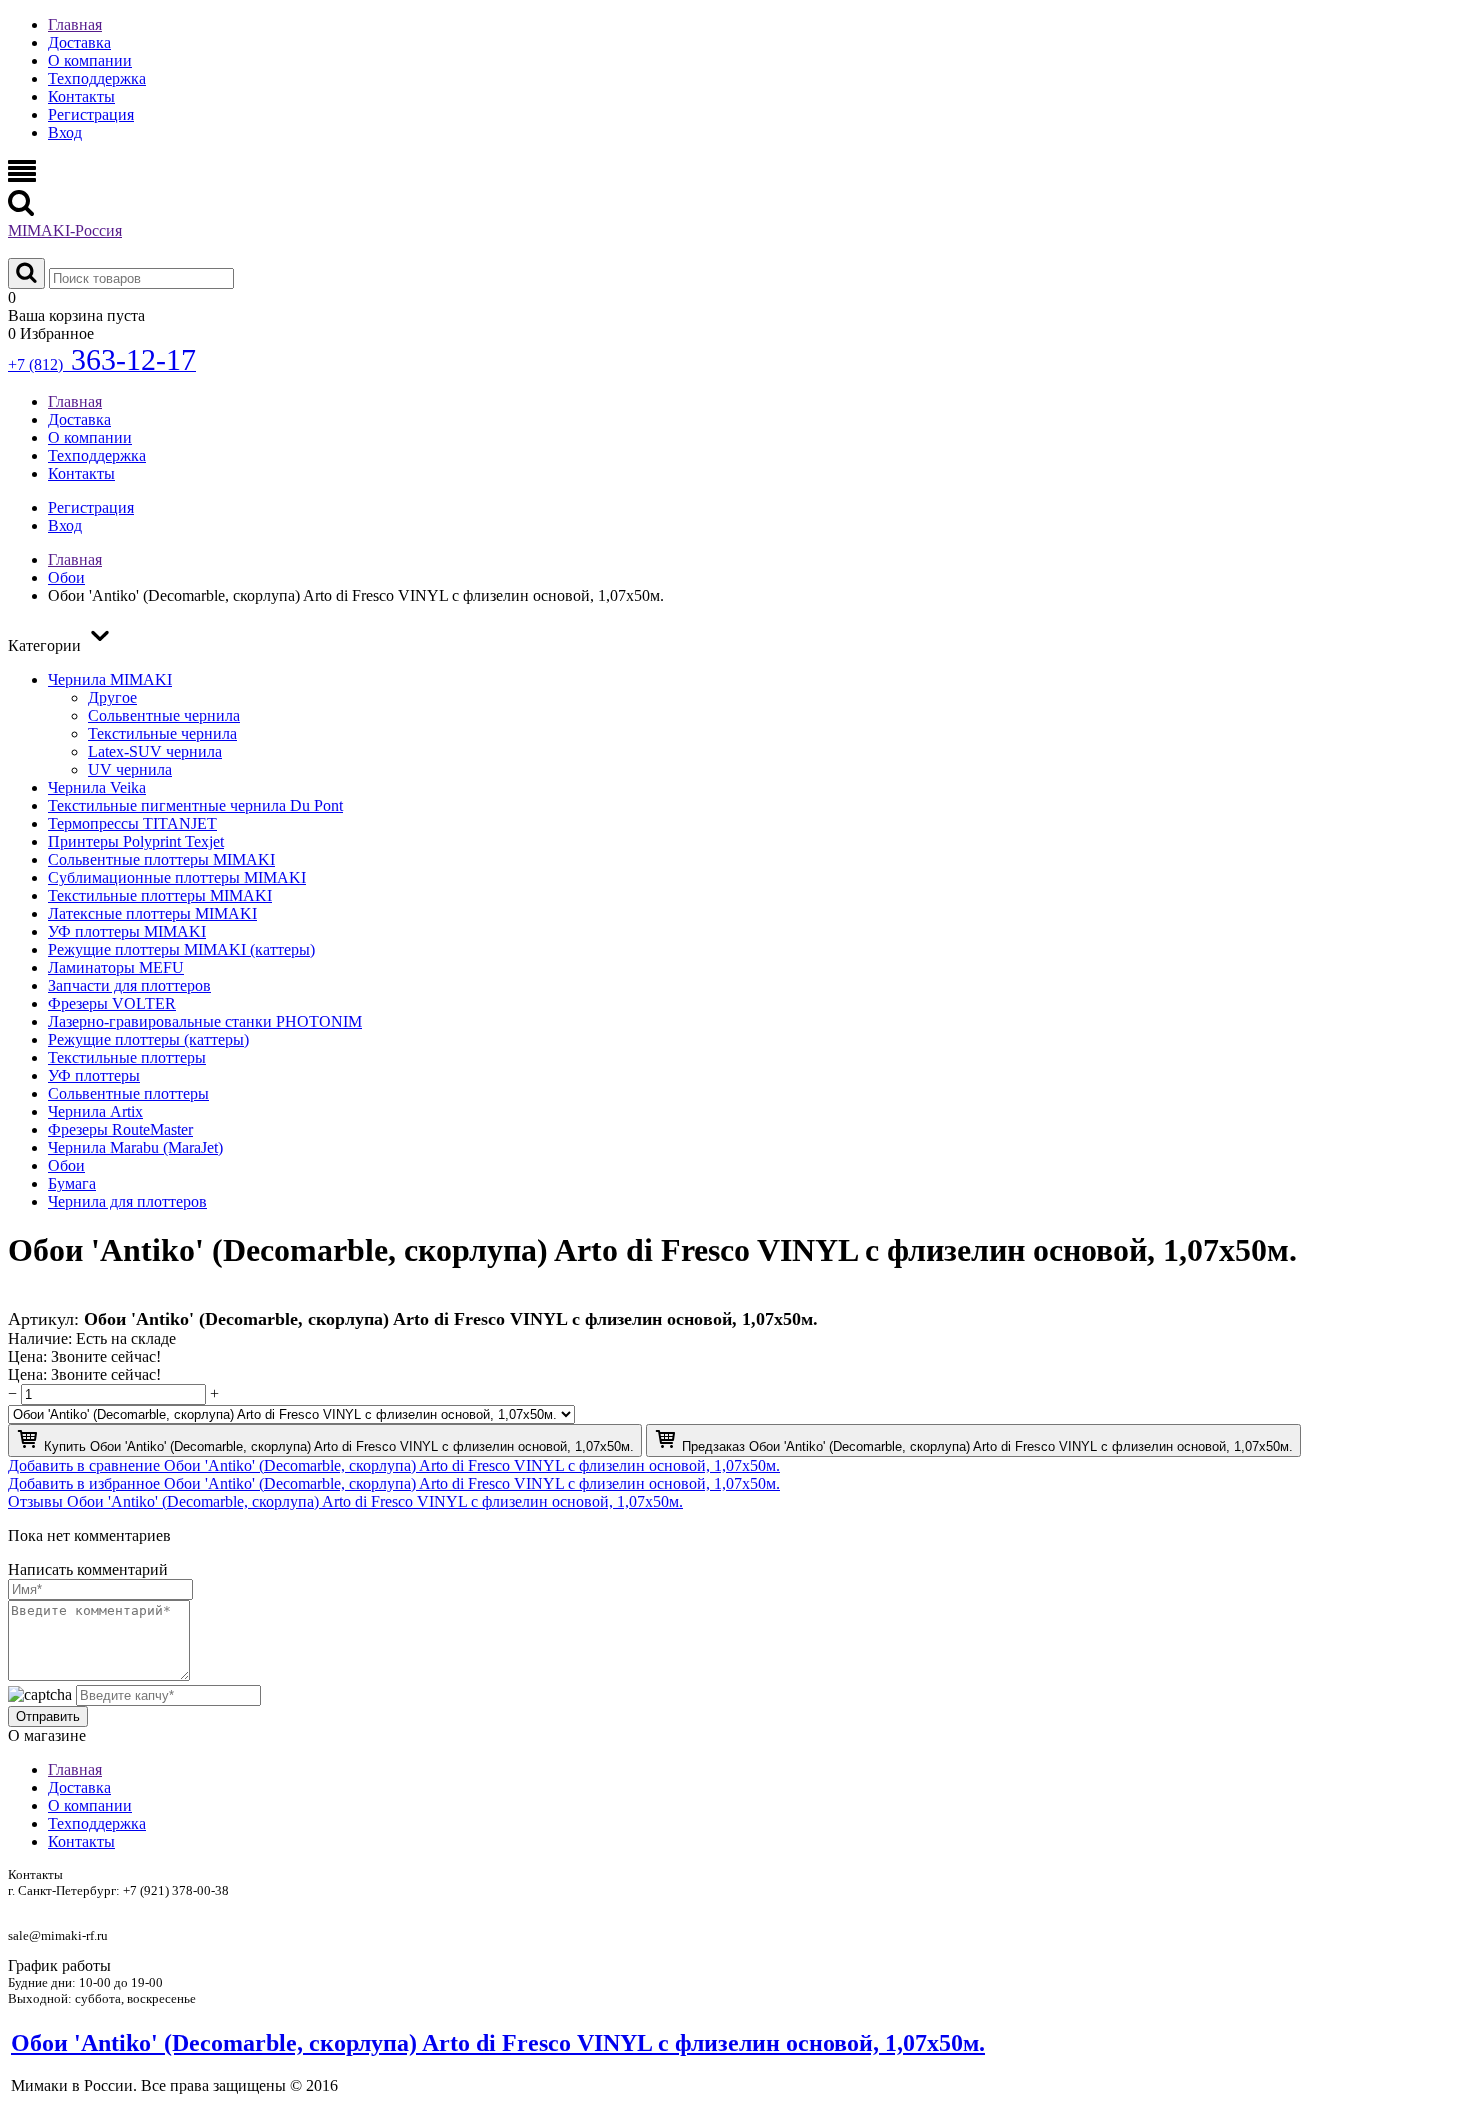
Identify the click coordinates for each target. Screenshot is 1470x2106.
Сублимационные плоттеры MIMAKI (177, 877)
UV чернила (130, 769)
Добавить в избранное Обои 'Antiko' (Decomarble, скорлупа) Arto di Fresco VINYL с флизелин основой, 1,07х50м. (394, 1483)
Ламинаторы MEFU (116, 967)
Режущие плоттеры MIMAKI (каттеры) (181, 949)
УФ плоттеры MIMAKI (127, 931)
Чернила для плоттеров (127, 1201)
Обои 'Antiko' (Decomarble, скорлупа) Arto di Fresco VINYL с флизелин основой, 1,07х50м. (498, 2043)
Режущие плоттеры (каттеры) (148, 1039)
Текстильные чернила (162, 733)
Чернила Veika (97, 787)
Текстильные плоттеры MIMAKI (160, 895)
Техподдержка (97, 78)
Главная (75, 24)
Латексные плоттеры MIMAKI (152, 913)
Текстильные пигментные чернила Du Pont (195, 805)
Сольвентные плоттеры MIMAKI (161, 859)
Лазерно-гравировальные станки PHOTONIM (205, 1021)
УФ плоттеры (94, 1075)
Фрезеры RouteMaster (120, 1129)
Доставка (79, 42)
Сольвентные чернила (164, 715)
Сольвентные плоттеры (128, 1093)
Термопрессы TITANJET (132, 823)
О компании (90, 60)
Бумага (72, 1183)
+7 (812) (102, 364)
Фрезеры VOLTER (112, 1003)
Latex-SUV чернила (155, 751)
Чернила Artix (95, 1111)
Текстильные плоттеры (127, 1057)
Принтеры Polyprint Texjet (136, 841)
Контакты (81, 96)
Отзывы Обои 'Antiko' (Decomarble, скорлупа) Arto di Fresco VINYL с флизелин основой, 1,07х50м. (345, 1501)
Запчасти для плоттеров (129, 985)
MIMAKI (65, 230)
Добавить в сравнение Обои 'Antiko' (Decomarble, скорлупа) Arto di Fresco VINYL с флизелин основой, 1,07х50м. (394, 1465)
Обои (66, 1165)
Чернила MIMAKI (110, 679)
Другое (112, 697)
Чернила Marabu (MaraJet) (135, 1147)
